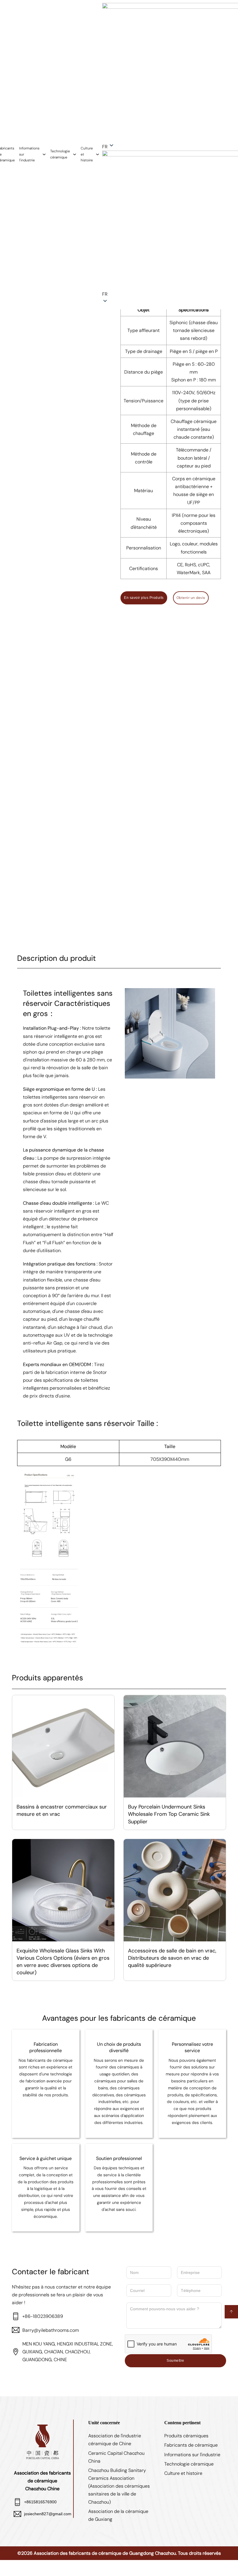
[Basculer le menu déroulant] (44, 154)
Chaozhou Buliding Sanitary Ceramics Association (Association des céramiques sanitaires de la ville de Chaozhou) (119, 2486)
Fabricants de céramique (191, 2445)
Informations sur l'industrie (29, 154)
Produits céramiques (186, 2436)
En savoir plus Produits (144, 598)
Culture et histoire (87, 154)
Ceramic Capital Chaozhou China (116, 2457)
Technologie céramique (60, 154)
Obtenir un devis (191, 598)
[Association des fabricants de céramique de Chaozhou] (42, 2441)
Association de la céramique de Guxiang (118, 2515)
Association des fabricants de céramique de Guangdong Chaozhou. (105, 2553)
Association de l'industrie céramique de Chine (115, 2440)
